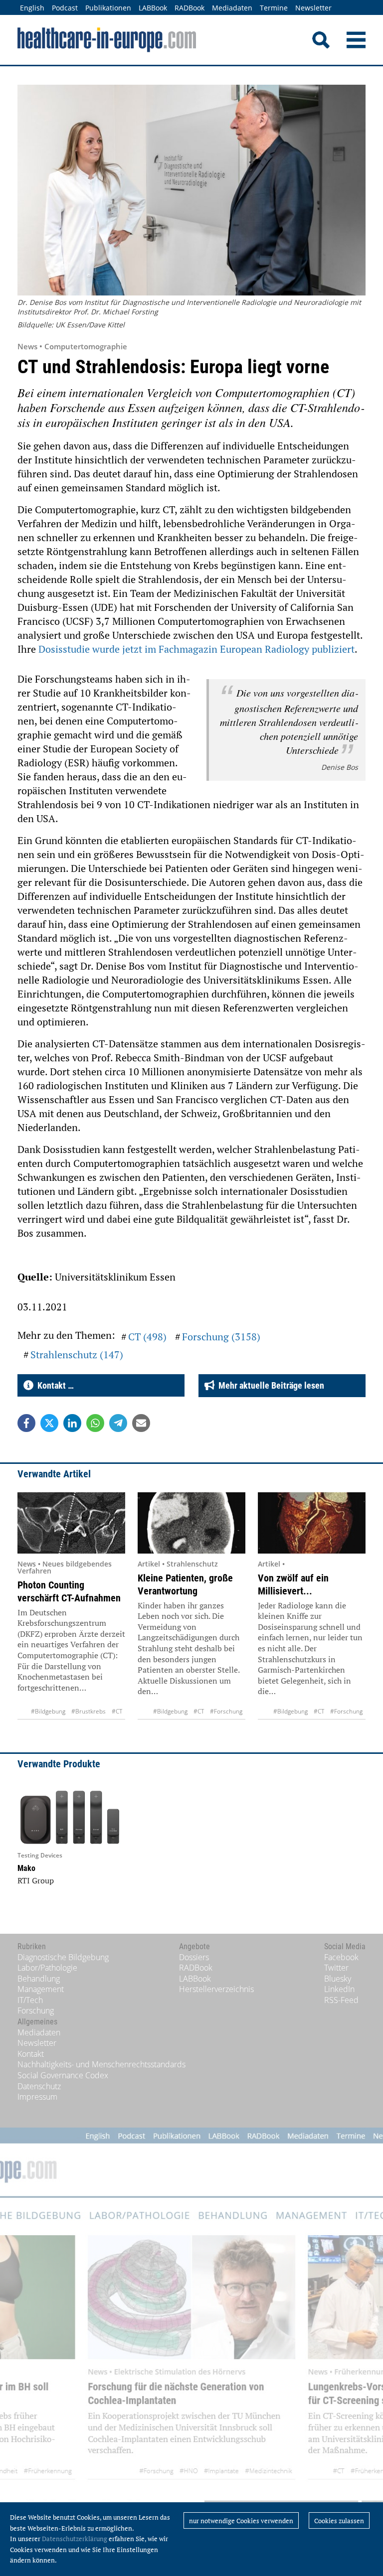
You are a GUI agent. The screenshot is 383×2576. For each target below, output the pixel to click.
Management (41, 1989)
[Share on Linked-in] (72, 1423)
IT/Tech (30, 2000)
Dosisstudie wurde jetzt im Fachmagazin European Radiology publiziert (196, 649)
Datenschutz (39, 2086)
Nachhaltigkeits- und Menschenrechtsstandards (101, 2064)
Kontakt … (54, 1385)
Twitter (336, 1968)
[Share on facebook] (26, 1423)
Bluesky (338, 1979)
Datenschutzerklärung (75, 2539)
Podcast (65, 8)
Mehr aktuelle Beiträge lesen (269, 1385)
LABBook (153, 8)
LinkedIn (339, 1989)
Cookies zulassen (339, 2521)
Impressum (37, 2097)
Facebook (341, 1957)
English (32, 8)
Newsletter (313, 8)
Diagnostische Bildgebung (63, 1957)
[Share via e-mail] (141, 1423)
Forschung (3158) (221, 1337)
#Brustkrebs (89, 1711)
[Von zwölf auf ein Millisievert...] (312, 1523)
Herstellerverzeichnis (216, 1989)
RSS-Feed (341, 2000)
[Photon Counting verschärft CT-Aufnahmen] (71, 1523)
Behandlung (39, 1979)
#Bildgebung (48, 1711)
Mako (26, 1868)
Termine (274, 8)
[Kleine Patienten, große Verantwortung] (191, 1523)
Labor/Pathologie (47, 1968)
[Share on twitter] (49, 1423)
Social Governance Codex (63, 2075)
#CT (117, 1711)
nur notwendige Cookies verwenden (241, 2521)
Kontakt (31, 2054)
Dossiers (194, 1957)
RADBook (190, 8)
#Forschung (226, 1711)
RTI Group (36, 1880)
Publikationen (108, 8)
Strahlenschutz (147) (77, 1355)
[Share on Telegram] (118, 1423)
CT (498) (147, 1337)
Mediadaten (232, 8)
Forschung (36, 2010)
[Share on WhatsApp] (95, 1423)
